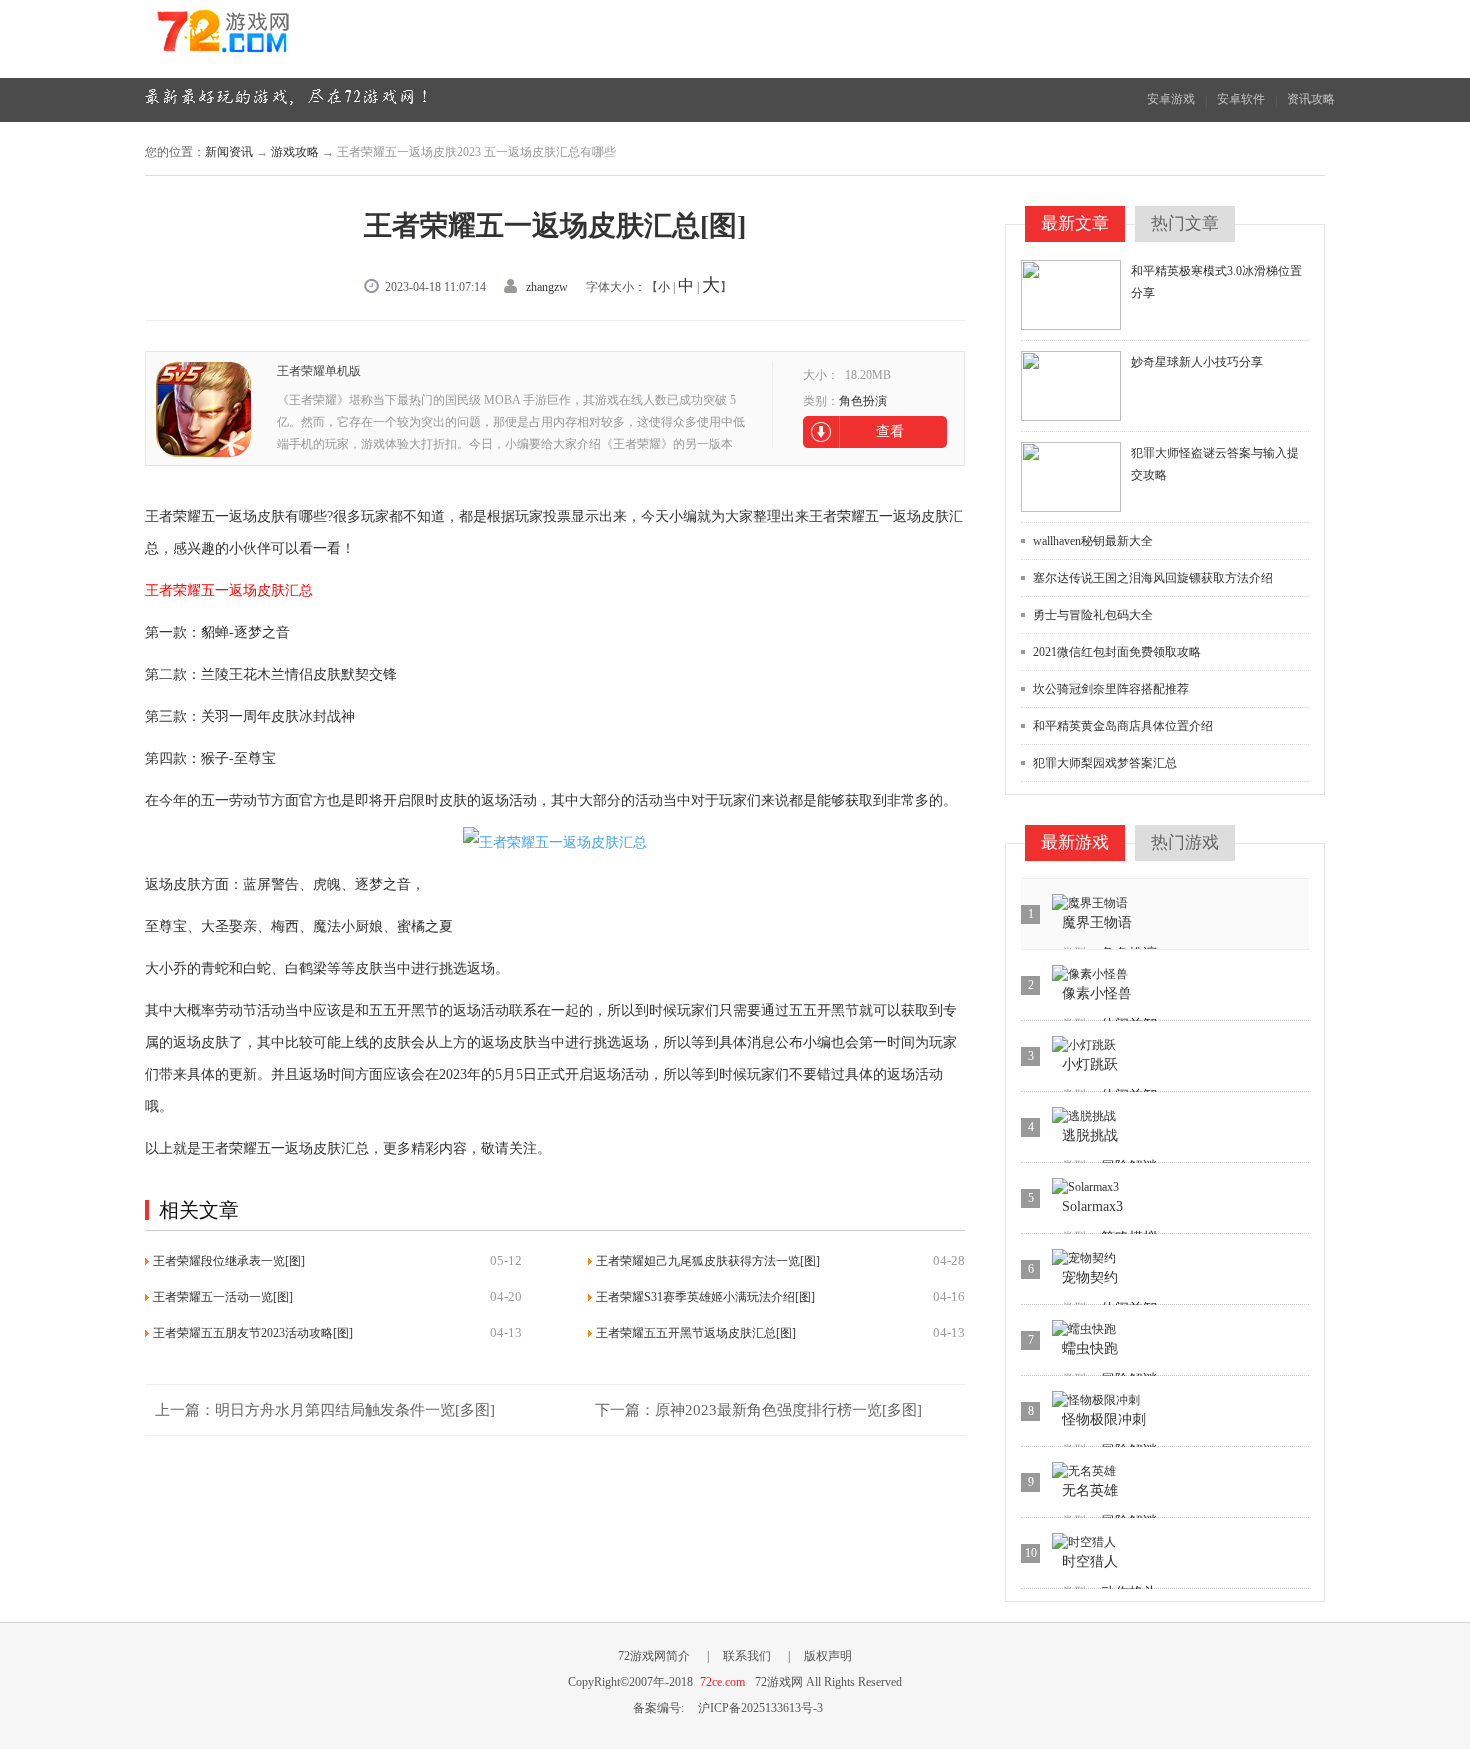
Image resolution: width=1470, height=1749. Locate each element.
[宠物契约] (1084, 1258)
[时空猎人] (1084, 1542)
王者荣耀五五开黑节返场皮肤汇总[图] (696, 1333)
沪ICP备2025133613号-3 (760, 1708)
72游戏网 (260, 38)
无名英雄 (1090, 1490)
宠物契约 (1090, 1277)
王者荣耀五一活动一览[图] (223, 1297)
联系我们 (747, 1656)
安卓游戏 (1171, 99)
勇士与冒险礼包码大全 (1093, 615)
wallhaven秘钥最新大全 (1093, 541)
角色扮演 (863, 401)
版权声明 (828, 1656)
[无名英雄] (1084, 1471)
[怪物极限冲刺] (1096, 1400)
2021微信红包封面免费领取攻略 (1117, 652)
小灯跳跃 (1090, 1064)
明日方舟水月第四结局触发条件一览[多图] (355, 1410)
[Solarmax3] (1085, 1187)
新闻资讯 (229, 152)
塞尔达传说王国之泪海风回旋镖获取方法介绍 (1153, 578)
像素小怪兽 (1097, 993)
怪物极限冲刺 (1104, 1419)
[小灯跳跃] (1084, 1045)
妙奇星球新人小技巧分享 (1197, 362)
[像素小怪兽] (1090, 974)
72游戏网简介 (654, 1656)
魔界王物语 (1097, 922)
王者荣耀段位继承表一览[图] (229, 1261)
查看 (890, 431)
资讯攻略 (1311, 99)
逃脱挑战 (1090, 1135)
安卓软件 (1241, 99)
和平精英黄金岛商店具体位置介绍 (1123, 726)
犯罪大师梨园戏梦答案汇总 (1105, 763)
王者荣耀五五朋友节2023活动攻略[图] (253, 1333)
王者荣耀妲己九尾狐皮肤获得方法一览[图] (708, 1261)
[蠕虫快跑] (1084, 1329)
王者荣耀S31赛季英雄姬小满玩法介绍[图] (705, 1297)
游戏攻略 (295, 152)
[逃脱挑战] (1084, 1116)
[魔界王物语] (1090, 903)
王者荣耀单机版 (319, 371)
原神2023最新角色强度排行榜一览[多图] (788, 1410)
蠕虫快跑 (1090, 1348)
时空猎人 (1090, 1561)
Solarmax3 (1092, 1206)
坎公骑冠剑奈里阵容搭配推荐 (1111, 689)
